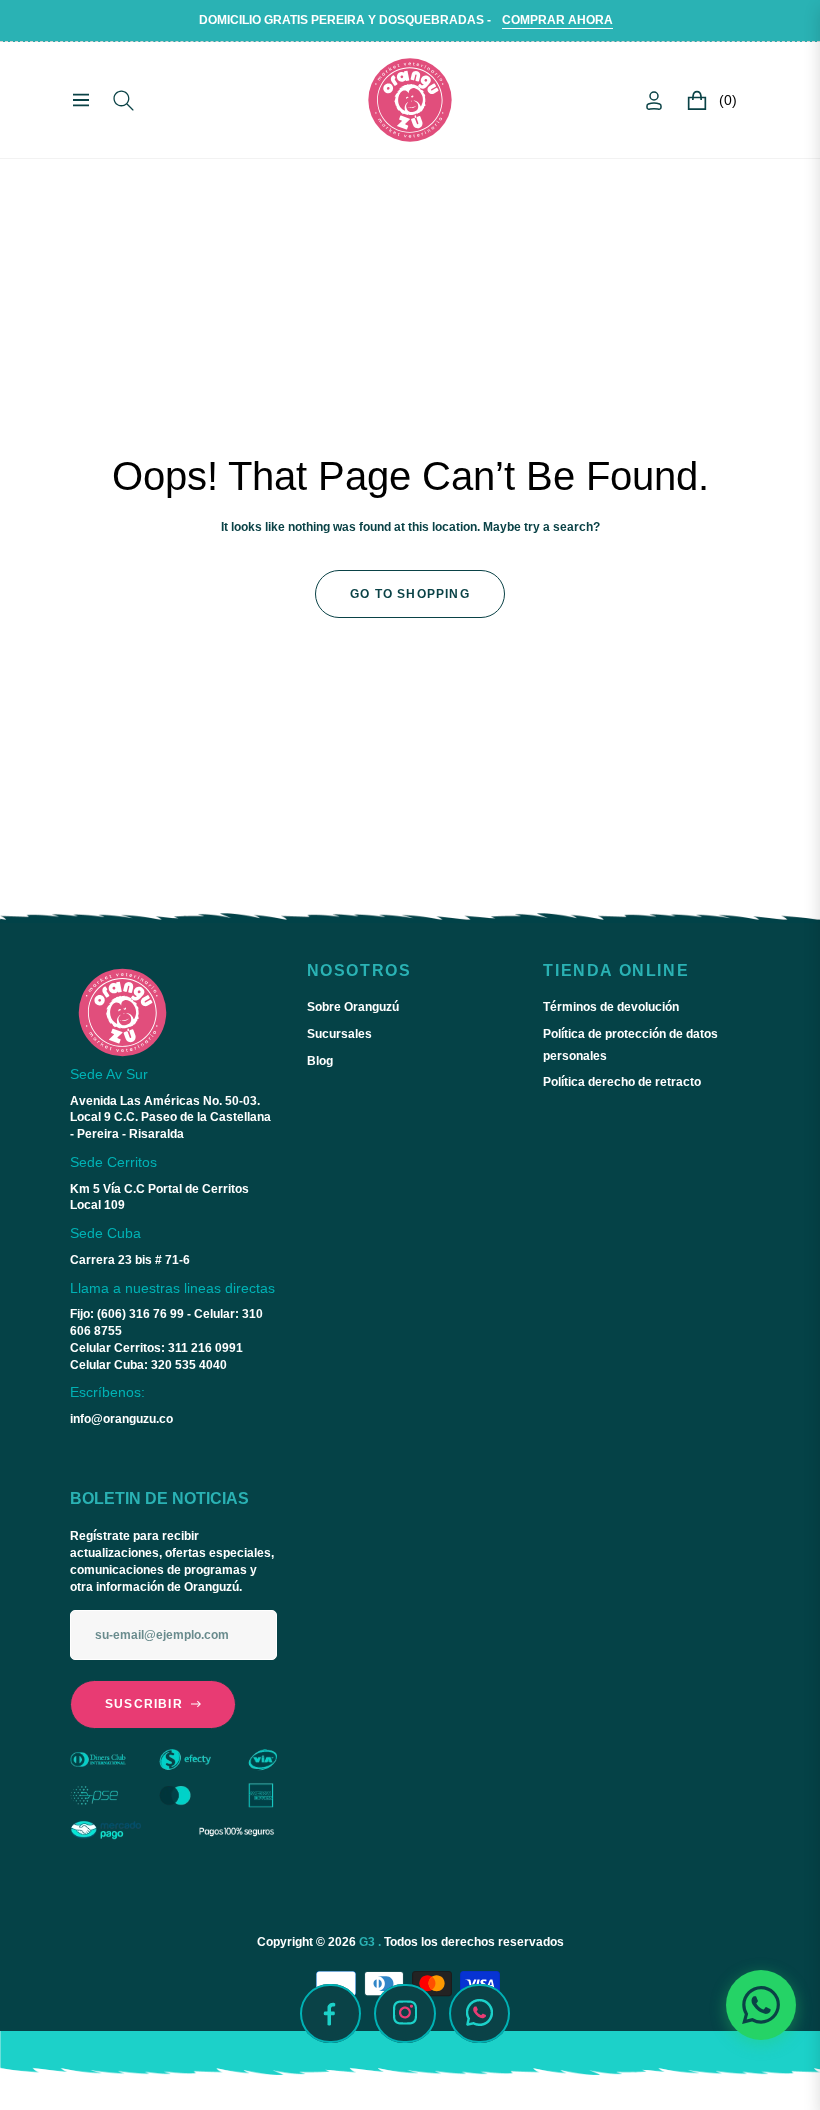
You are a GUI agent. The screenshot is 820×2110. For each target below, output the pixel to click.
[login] (654, 100)
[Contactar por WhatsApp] (761, 2005)
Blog (320, 1061)
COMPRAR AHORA (557, 20)
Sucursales (339, 1034)
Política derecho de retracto (622, 1082)
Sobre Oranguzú (353, 1007)
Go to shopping (410, 594)
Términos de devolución (611, 1007)
